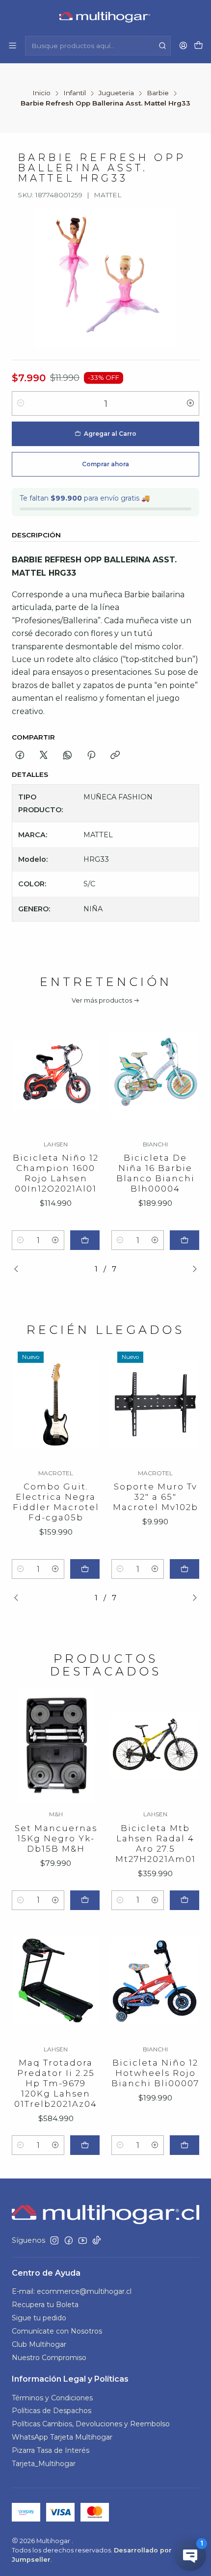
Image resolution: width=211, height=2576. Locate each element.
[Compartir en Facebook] (20, 756)
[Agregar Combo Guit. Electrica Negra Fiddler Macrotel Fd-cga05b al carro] (85, 1569)
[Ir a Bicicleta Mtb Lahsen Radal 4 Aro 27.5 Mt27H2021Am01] (155, 1746)
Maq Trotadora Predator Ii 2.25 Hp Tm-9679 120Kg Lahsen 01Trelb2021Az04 (56, 2083)
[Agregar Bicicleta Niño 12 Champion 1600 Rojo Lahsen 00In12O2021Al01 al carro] (85, 1240)
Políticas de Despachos (52, 2411)
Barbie (158, 93)
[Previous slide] (19, 1269)
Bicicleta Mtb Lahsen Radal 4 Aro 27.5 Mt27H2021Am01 (156, 1844)
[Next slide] (192, 1269)
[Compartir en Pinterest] (91, 756)
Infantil (75, 93)
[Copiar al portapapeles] (115, 756)
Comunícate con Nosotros (57, 2331)
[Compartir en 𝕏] (44, 756)
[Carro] (198, 46)
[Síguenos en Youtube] (83, 2240)
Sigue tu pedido (39, 2318)
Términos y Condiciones (52, 2398)
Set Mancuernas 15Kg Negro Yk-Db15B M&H (56, 1838)
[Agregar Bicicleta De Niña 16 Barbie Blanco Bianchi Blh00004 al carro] (185, 1240)
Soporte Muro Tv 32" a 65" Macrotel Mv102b (156, 1497)
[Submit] (162, 46)
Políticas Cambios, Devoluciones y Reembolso (91, 2424)
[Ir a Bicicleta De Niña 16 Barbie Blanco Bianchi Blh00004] (155, 1076)
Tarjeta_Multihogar (44, 2464)
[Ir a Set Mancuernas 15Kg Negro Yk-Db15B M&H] (56, 1746)
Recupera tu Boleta (45, 2305)
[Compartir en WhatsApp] (67, 756)
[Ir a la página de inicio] (106, 17)
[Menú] (13, 45)
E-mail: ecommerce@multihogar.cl (72, 2291)
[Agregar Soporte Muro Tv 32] (185, 1569)
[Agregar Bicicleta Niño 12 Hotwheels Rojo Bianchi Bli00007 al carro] (185, 2145)
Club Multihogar (39, 2344)
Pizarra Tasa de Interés (51, 2450)
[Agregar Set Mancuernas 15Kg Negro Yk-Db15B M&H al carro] (85, 1900)
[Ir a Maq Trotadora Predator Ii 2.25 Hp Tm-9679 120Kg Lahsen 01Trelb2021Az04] (56, 1980)
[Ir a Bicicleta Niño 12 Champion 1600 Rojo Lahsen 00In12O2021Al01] (56, 1076)
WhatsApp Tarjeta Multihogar (62, 2437)
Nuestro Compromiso (49, 2358)
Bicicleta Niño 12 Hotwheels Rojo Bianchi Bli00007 (155, 2073)
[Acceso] (183, 45)
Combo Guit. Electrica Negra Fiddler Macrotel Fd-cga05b (56, 1502)
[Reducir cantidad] (21, 403)
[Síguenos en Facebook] (69, 2240)
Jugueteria (116, 93)
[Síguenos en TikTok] (97, 2240)
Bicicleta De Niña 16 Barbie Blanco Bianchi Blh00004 (156, 1173)
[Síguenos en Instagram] (54, 2240)
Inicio (41, 93)
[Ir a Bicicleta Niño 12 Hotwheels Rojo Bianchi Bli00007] (155, 1980)
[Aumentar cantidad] (190, 403)
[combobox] (98, 46)
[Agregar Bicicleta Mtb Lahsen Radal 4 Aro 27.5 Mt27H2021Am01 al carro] (185, 1900)
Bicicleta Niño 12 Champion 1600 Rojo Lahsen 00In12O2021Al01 (56, 1173)
